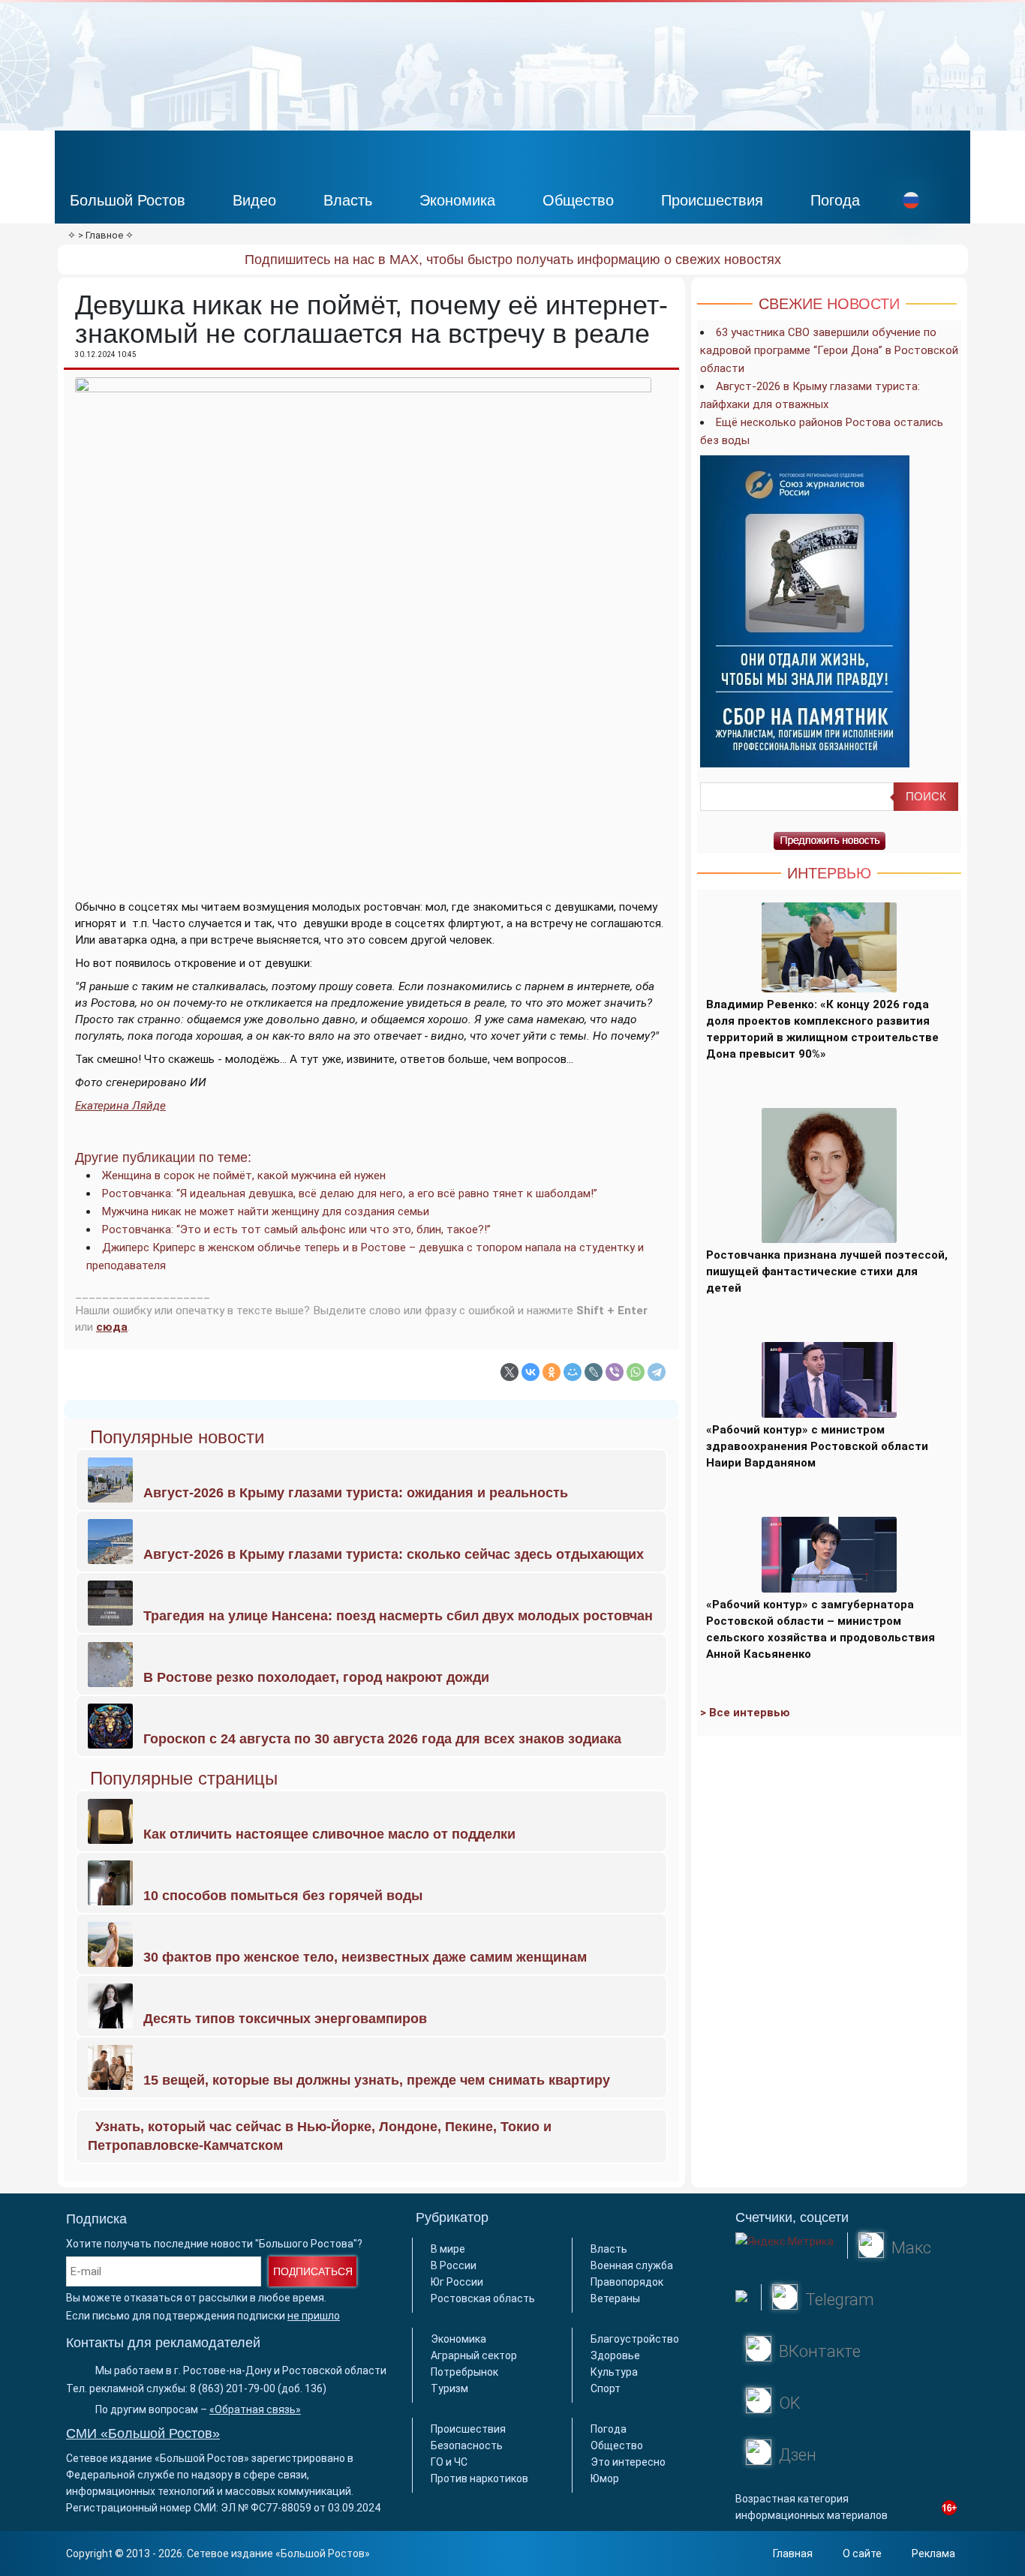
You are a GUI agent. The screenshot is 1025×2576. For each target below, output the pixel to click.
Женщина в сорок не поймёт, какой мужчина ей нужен (244, 1175)
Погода (835, 200)
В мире (448, 2249)
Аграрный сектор (474, 2355)
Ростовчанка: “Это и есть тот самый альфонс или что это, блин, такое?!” (296, 1229)
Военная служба (632, 2265)
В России (454, 2265)
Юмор (605, 2478)
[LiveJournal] (594, 1372)
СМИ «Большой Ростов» (143, 2433)
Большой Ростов (128, 200)
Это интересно (628, 2462)
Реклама (933, 2553)
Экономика (457, 200)
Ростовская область (483, 2298)
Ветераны (615, 2298)
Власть (348, 200)
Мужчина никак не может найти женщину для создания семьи (266, 1211)
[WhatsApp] (636, 1372)
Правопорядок (627, 2282)
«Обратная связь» (255, 2409)
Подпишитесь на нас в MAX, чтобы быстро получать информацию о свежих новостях (513, 260)
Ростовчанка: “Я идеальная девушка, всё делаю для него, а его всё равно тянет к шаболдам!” (350, 1193)
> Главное (101, 235)
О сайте (862, 2553)
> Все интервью (745, 1713)
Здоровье (615, 2355)
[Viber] (615, 1372)
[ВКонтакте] (531, 1372)
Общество (578, 200)
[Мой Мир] (573, 1372)
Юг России (457, 2282)
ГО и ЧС (449, 2462)
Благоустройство (635, 2339)
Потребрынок (464, 2372)
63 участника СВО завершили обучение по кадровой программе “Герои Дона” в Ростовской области (829, 350)
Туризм (449, 2388)
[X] (509, 1372)
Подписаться (313, 2271)
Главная (793, 2553)
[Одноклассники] (552, 1372)
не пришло (314, 2316)
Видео (254, 200)
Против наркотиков (479, 2478)
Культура (614, 2372)
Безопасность (467, 2445)
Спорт (606, 2388)
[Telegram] (657, 1372)
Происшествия (712, 200)
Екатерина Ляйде (120, 1106)
